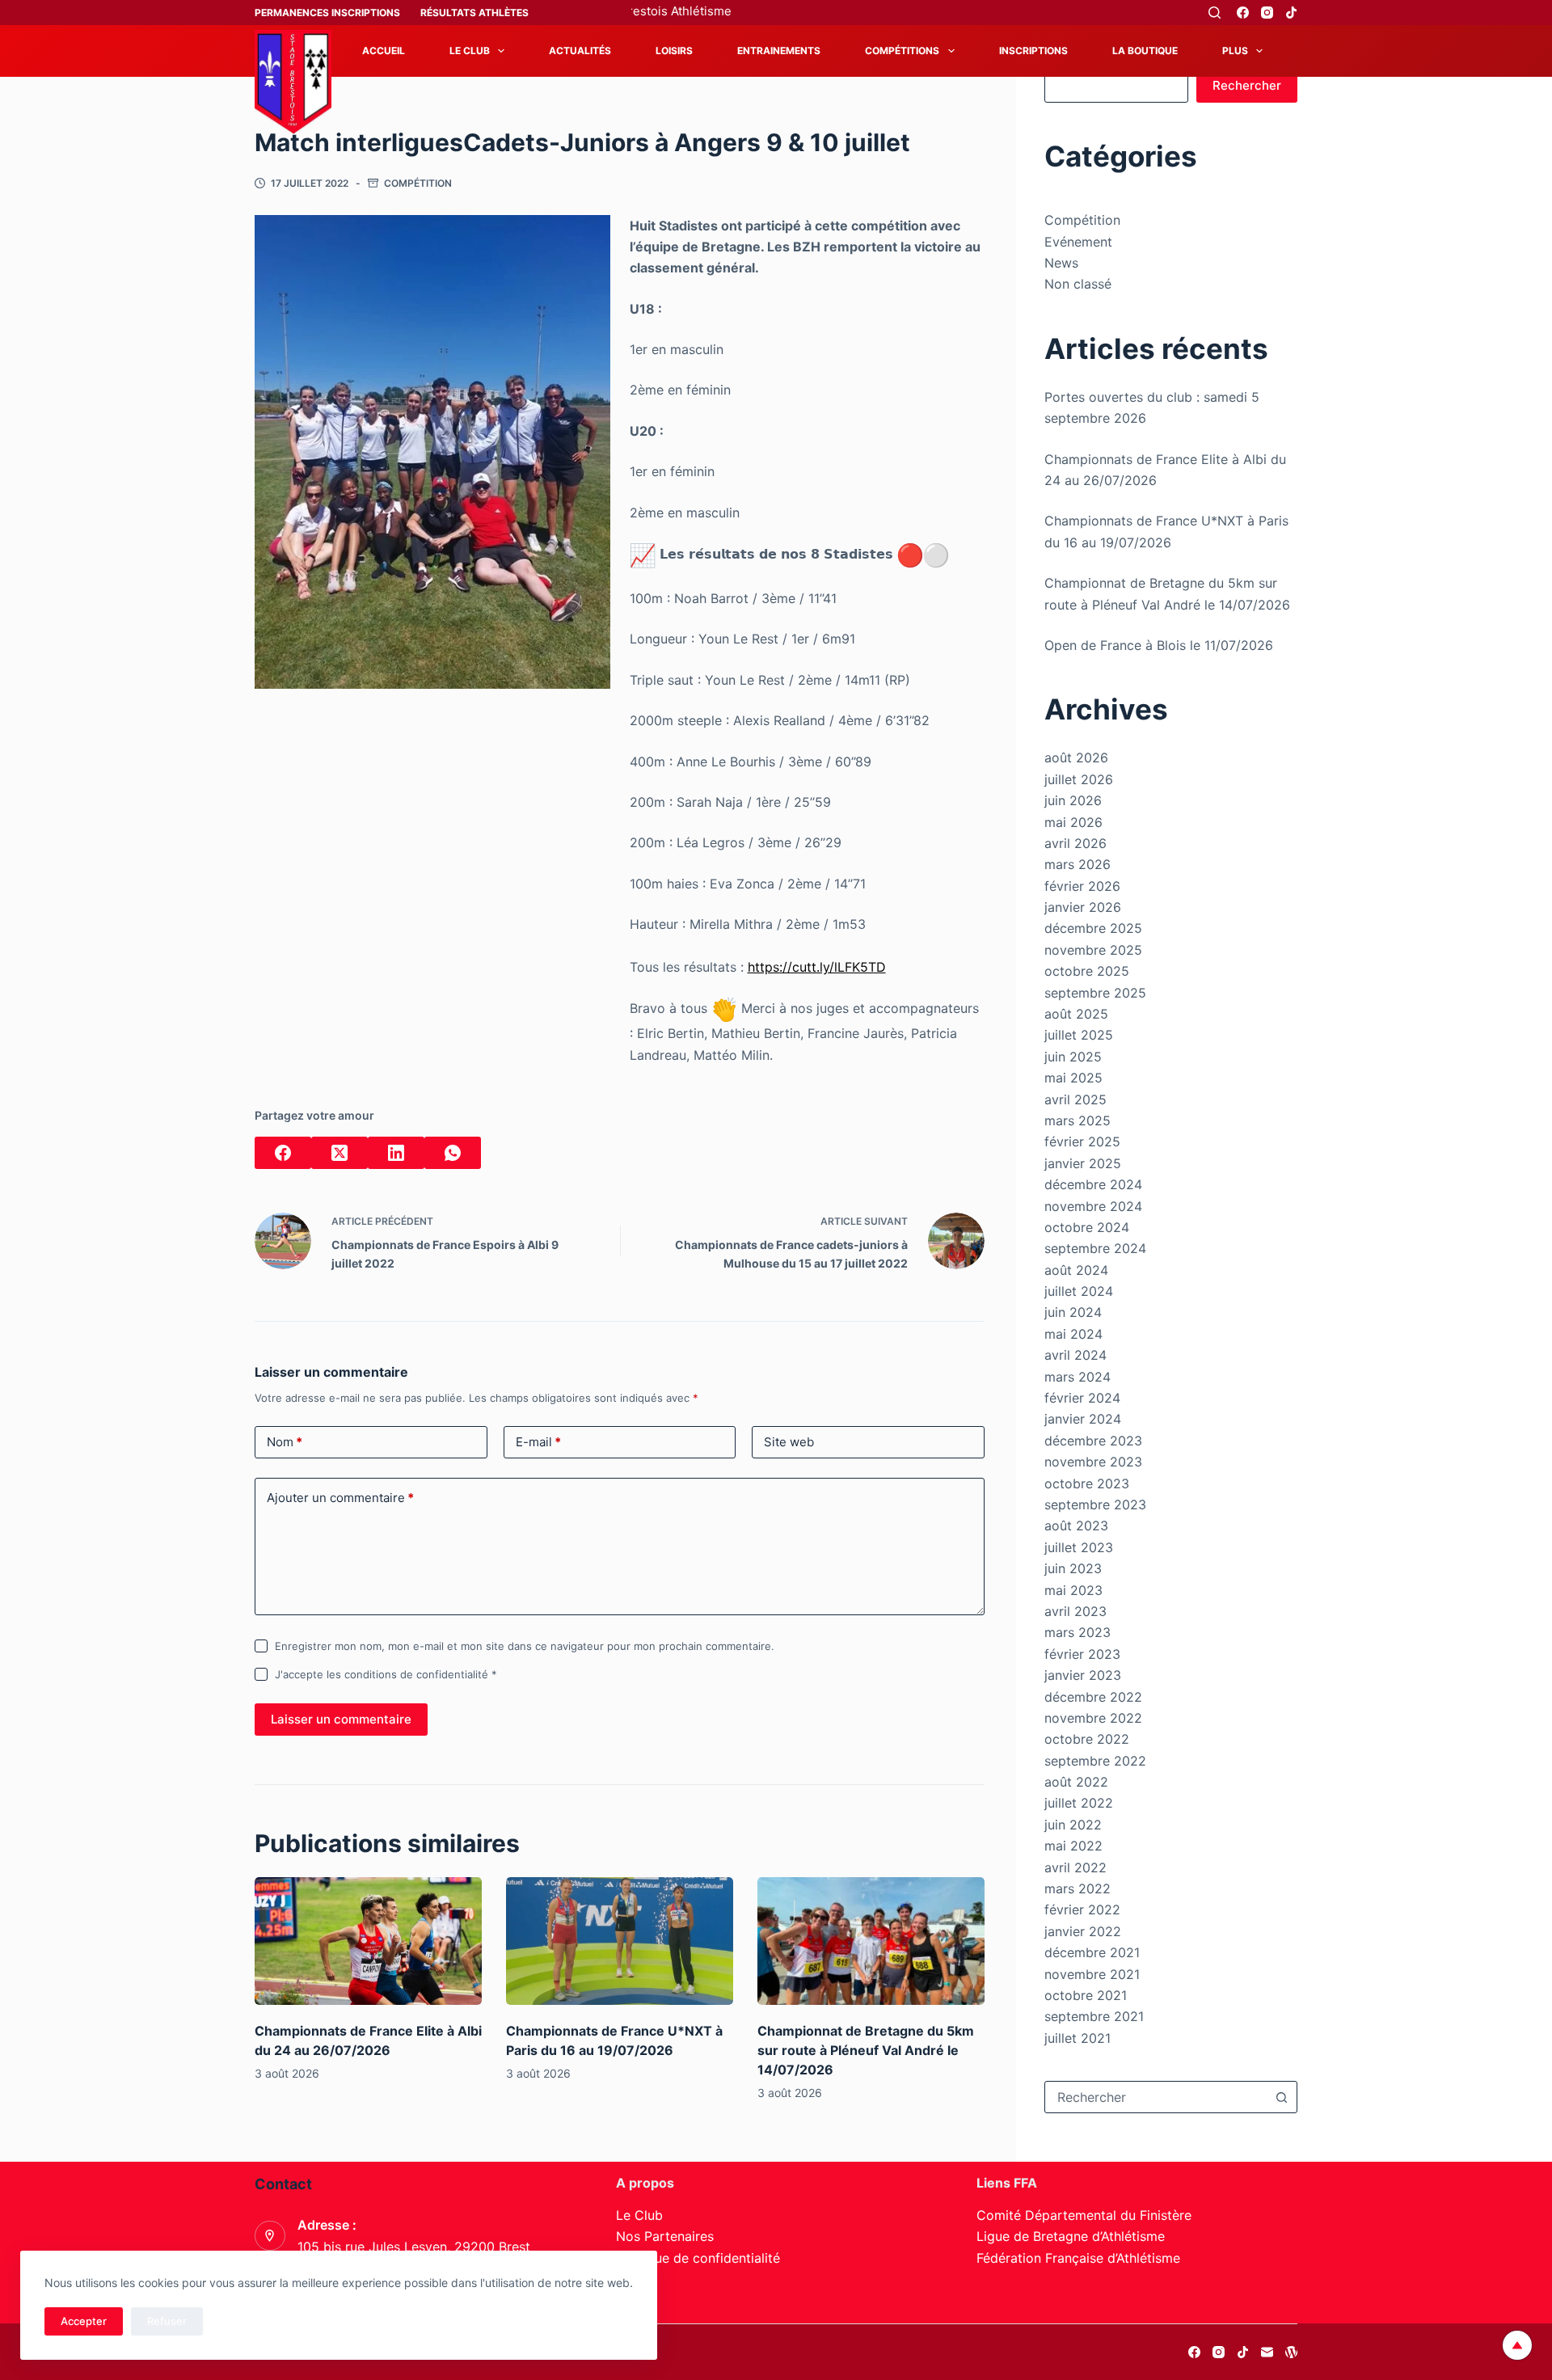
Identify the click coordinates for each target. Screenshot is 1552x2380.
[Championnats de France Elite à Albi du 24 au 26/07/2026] (368, 1941)
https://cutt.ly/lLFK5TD (817, 967)
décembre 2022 (1093, 1697)
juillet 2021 (1078, 2038)
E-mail (538, 1442)
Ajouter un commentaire (340, 1498)
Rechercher (1247, 85)
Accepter (84, 2321)
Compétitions (902, 51)
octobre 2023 (1087, 1483)
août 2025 (1076, 1014)
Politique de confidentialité (698, 2258)
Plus (1235, 51)
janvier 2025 (1083, 1163)
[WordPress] (1291, 2352)
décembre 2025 (1093, 928)
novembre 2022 (1093, 1718)
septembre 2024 (1095, 1248)
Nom (285, 1442)
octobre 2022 (1087, 1739)
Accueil (384, 51)
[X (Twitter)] (339, 1153)
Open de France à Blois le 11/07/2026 (1159, 645)
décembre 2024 (1093, 1184)
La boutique (1145, 51)
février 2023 (1082, 1654)
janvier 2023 (1083, 1675)
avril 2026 (1075, 843)
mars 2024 (1078, 1377)
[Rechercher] (1215, 13)
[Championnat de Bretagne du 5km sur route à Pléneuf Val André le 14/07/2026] (871, 1941)
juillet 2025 (1079, 1035)
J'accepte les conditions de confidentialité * (386, 1674)
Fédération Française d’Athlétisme (1078, 2258)
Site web (789, 1442)
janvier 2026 (1083, 907)
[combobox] (1156, 2097)
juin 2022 (1073, 1825)
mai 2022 (1073, 1846)
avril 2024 (1075, 1355)
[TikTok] (1291, 13)
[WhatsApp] (453, 1153)
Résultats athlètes (474, 13)
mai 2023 (1073, 1590)
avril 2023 (1075, 1611)
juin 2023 (1073, 1568)
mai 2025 (1073, 1078)
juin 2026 (1073, 800)
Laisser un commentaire (341, 1719)
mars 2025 (1078, 1120)
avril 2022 (1075, 1867)
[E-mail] (1267, 2352)
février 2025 (1082, 1141)
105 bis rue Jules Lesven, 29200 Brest (414, 2247)
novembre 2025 (1093, 950)
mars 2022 (1078, 1888)
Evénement (1078, 242)
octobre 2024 (1087, 1227)
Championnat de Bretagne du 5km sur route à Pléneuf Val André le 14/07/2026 (866, 2050)
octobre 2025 (1087, 971)
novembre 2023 (1093, 1462)
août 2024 (1076, 1270)
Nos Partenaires (665, 2236)
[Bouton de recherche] (1281, 2097)
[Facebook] (1243, 13)
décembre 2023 (1093, 1441)
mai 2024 (1073, 1334)
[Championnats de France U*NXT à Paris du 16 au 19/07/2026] (620, 1941)
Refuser (167, 2321)
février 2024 (1082, 1398)
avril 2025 (1075, 1099)
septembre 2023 (1095, 1504)
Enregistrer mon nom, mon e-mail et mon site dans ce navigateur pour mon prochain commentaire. (525, 1646)
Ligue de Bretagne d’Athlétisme (1071, 2236)
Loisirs (674, 51)
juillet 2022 (1079, 1803)
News (1061, 263)
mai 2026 (1073, 822)
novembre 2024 (1093, 1206)
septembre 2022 (1095, 1761)
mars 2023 (1078, 1632)
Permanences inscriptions (327, 13)
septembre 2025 (1095, 993)
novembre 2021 (1092, 1974)
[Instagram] (1267, 13)
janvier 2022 (1083, 1931)
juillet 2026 (1079, 779)
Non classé (1078, 284)
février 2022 (1082, 1909)
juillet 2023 (1079, 1547)
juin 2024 (1073, 1312)
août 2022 (1076, 1782)
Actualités (580, 51)
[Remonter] (1517, 2345)
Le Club (470, 51)
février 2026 (1082, 886)
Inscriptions (1033, 51)
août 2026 (1076, 757)
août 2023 (1076, 1525)
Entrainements (779, 51)
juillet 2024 (1079, 1291)
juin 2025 (1073, 1057)
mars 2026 (1078, 864)
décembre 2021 (1092, 1952)
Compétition (418, 183)
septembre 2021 (1094, 2016)
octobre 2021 (1086, 1995)
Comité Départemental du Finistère (1084, 2215)
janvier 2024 (1083, 1419)
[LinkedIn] (396, 1153)
